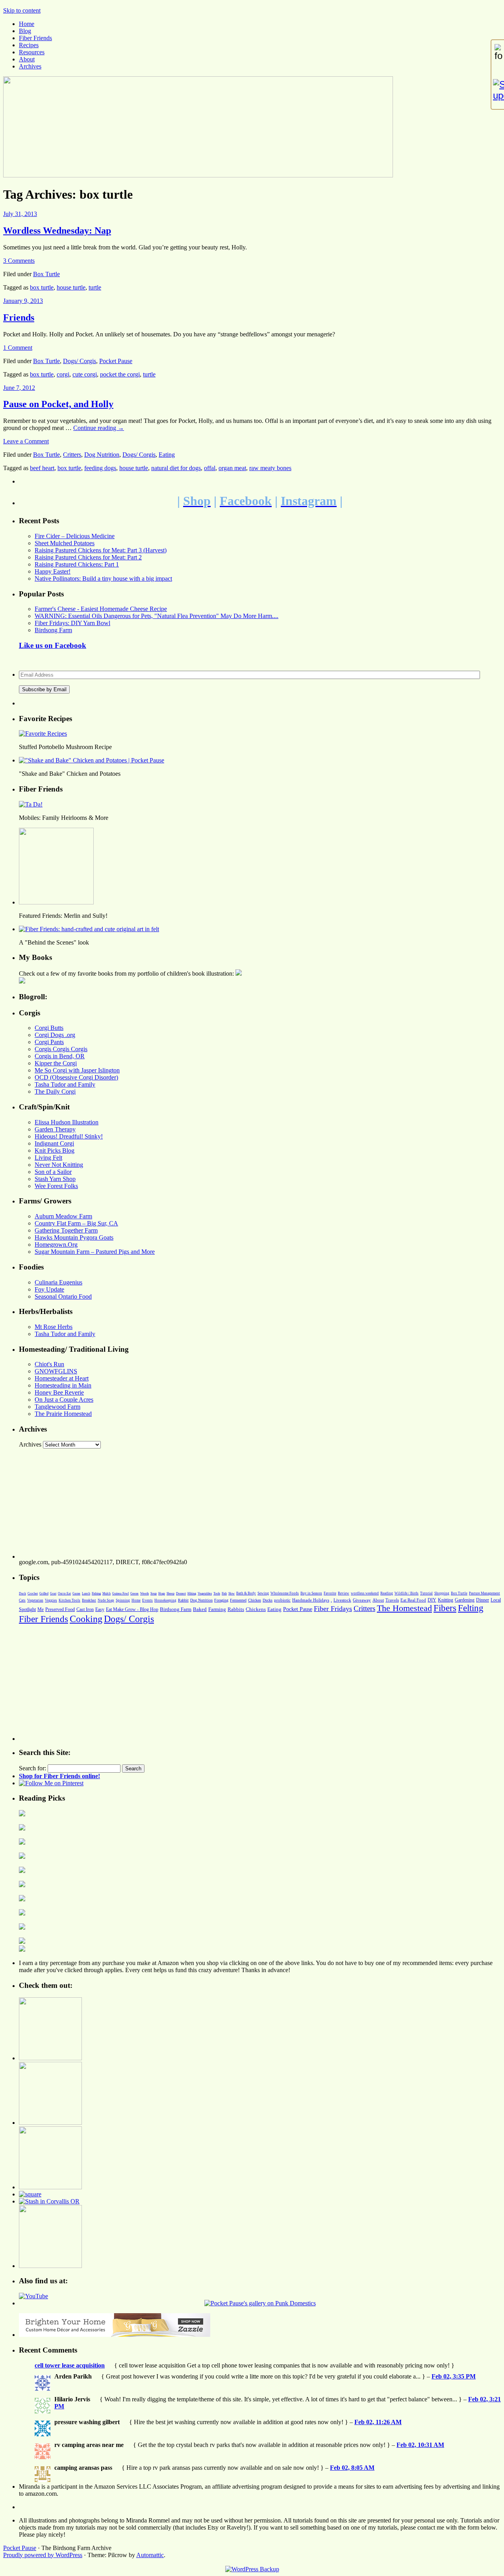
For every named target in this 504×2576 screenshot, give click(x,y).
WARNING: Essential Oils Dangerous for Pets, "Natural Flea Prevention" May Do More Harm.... (157, 616)
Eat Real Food (413, 1600)
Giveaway (362, 1600)
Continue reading (99, 428)
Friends (19, 317)
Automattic (150, 2555)
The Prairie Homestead (63, 1414)
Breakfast (89, 1600)
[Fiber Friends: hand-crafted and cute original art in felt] (89, 929)
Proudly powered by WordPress (43, 2555)
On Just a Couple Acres (64, 1400)
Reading (387, 1593)
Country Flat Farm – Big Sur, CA (76, 1223)
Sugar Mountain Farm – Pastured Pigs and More (95, 1252)
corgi (63, 374)
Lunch (86, 1593)
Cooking (86, 1619)
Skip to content (22, 10)
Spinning (123, 1600)
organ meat (232, 468)
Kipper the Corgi (56, 1063)
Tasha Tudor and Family (65, 1084)
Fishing (96, 1593)
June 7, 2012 (19, 388)
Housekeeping (165, 1600)
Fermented (238, 1600)
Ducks (268, 1600)
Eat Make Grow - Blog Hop (132, 1609)
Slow (232, 1593)
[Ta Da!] (31, 804)
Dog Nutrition (102, 455)
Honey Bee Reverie (59, 1392)
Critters (72, 455)
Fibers (445, 1608)
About (27, 59)
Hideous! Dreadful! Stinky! (69, 1136)
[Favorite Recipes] (43, 733)
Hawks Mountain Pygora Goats (74, 1237)
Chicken (255, 1600)
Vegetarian (35, 1600)
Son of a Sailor (53, 1172)
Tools (217, 1593)
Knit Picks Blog (55, 1151)
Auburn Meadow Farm (63, 1216)
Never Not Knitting (59, 1165)
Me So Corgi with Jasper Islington (77, 1070)
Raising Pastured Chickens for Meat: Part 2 (88, 557)
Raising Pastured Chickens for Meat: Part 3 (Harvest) (101, 550)
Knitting (446, 1600)
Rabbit (183, 1600)
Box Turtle (46, 274)
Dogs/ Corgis (80, 361)
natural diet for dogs (176, 468)
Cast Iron (85, 1609)
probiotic (282, 1600)
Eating (167, 455)
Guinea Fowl (120, 1593)
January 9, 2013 (23, 301)
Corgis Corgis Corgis (61, 1049)
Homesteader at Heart (62, 1378)
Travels (392, 1600)
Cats (22, 1600)
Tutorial (426, 1593)
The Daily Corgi (55, 1091)
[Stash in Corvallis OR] (49, 2201)
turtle (95, 287)
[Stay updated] (498, 90)
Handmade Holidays (311, 1600)
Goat (53, 1593)
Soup (154, 1593)
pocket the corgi (120, 374)
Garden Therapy (55, 1129)
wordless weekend (365, 1593)
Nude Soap (106, 1600)
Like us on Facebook (53, 645)
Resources (32, 52)
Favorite (330, 1593)
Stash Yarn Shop (55, 1179)
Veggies (51, 1600)
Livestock (342, 1600)
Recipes (29, 45)
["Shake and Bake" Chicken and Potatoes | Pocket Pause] (92, 760)
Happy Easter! (53, 571)
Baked (200, 1609)
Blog (25, 31)
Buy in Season (311, 1593)
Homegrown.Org (56, 1245)
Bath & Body (246, 1593)
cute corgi (85, 374)
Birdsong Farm (53, 630)
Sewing (263, 1593)
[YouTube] (33, 2296)
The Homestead (404, 1608)
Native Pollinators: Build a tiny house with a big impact (103, 578)
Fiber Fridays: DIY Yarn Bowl (72, 623)
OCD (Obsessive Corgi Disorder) (76, 1077)
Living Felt (48, 1158)
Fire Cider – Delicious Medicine (75, 536)
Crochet (33, 1593)
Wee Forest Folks (56, 1186)
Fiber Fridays (333, 1609)
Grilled (44, 1593)
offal (210, 468)
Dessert (181, 1593)
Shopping (442, 1593)
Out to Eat (64, 1593)
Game (76, 1593)
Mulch (107, 1593)
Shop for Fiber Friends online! (59, 1776)
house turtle (71, 287)
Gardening (465, 1600)
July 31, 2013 (20, 214)
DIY (432, 1600)
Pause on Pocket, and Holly (58, 404)
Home (27, 24)
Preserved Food (60, 1609)
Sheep (170, 1593)
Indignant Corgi (54, 1143)
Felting (471, 1608)
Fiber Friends (35, 38)
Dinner (483, 1600)
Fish (224, 1593)
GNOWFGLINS (56, 1371)
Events (147, 1600)
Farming (217, 1609)
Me (41, 1609)
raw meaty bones (270, 468)
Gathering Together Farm (66, 1230)
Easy (100, 1609)
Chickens (256, 1609)
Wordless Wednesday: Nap (57, 231)
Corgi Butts (49, 1028)
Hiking (192, 1593)
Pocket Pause (116, 361)
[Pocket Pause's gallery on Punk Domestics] (260, 2303)
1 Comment (18, 348)
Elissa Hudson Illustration (67, 1122)
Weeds (145, 1593)
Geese (134, 1593)
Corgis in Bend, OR (60, 1056)
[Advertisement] (255, 1504)
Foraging (221, 1600)
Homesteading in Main (63, 1385)
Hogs (162, 1593)
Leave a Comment (26, 441)
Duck (22, 1593)
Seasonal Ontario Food (63, 1296)
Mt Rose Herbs (54, 1327)
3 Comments (19, 261)
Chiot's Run (49, 1364)
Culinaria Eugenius (58, 1282)
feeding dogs (100, 468)
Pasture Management (485, 1593)
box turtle (42, 287)
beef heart (42, 468)
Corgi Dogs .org (55, 1035)
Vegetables (205, 1593)
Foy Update (49, 1289)
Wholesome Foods (285, 1593)
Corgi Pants (49, 1042)
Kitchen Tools (69, 1600)
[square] (30, 2194)
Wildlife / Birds (407, 1593)
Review (344, 1593)
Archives (30, 66)
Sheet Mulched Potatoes (65, 543)
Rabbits (236, 1609)
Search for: (32, 1768)
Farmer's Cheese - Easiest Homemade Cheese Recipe (101, 609)
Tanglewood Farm (57, 1407)
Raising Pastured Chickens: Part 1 (77, 564)
